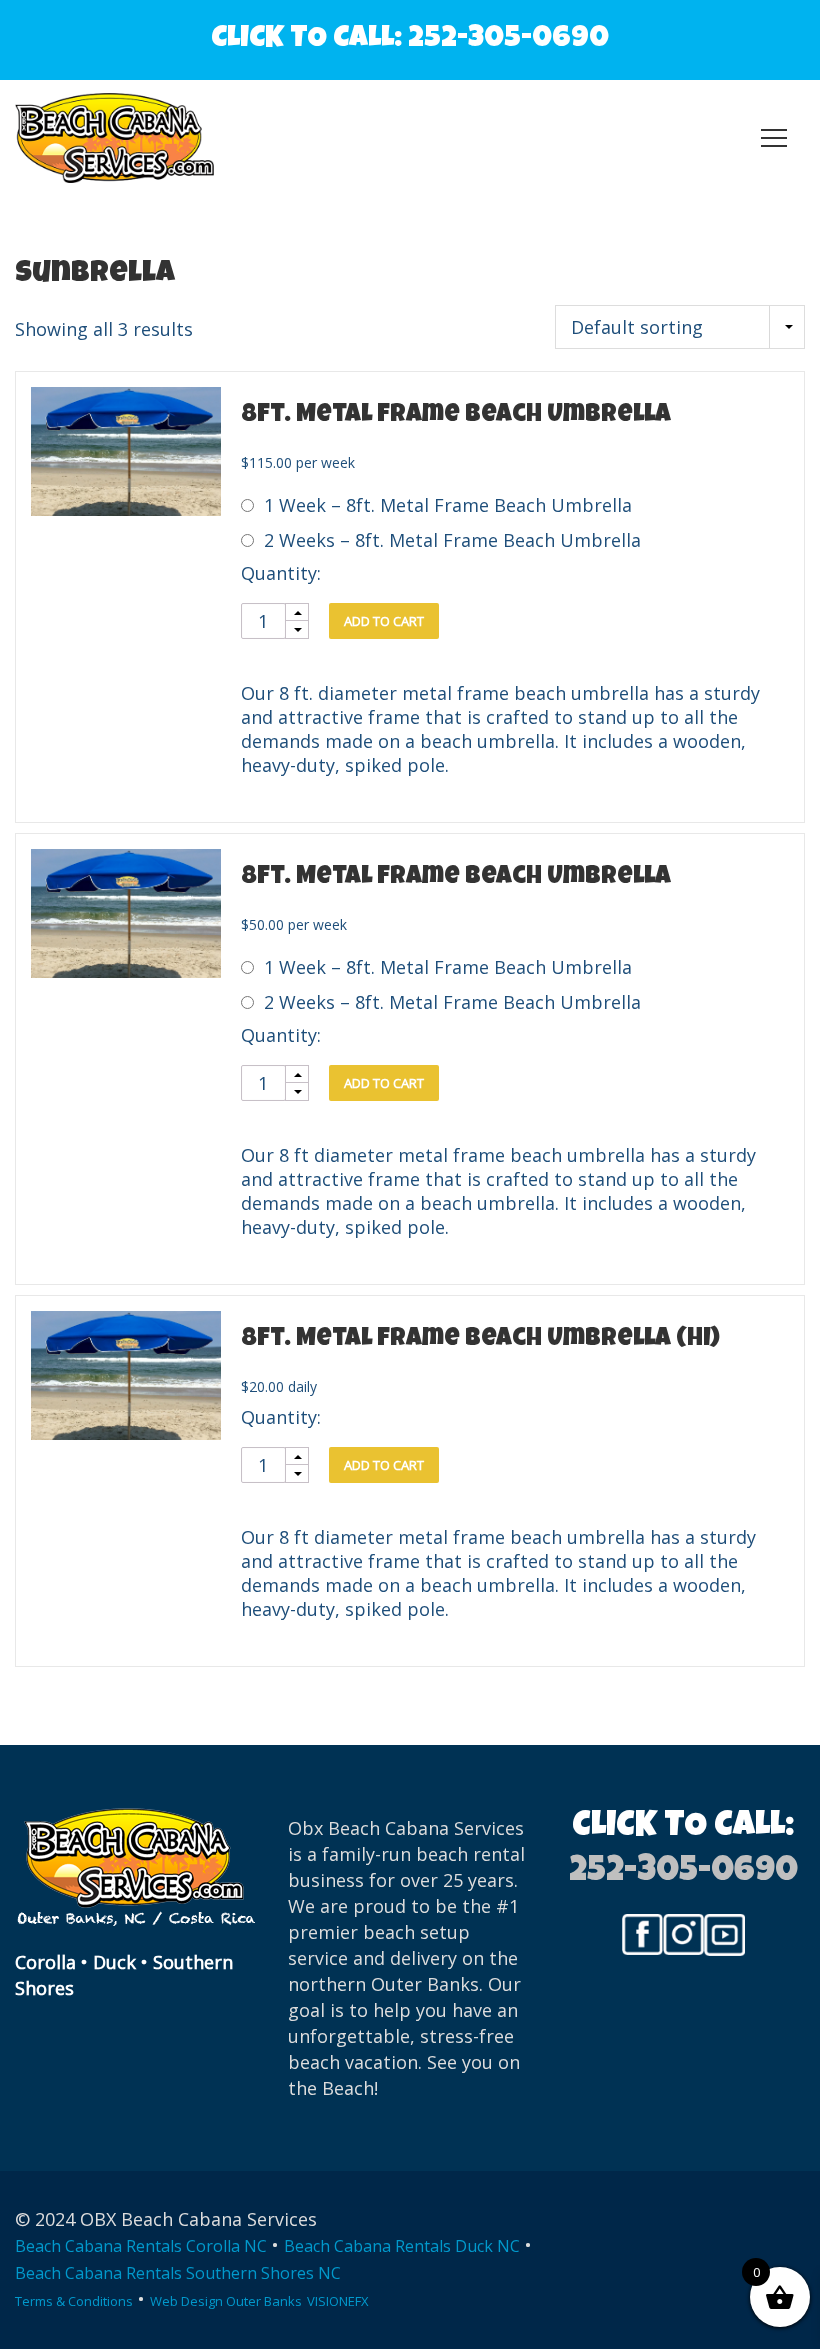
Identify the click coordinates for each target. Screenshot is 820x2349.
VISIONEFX (338, 2301)
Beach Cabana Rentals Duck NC (402, 2246)
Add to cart (384, 621)
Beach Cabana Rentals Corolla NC (141, 2246)
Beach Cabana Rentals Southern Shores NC (178, 2273)
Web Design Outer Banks (226, 2301)
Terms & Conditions (74, 2301)
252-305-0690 (508, 40)
